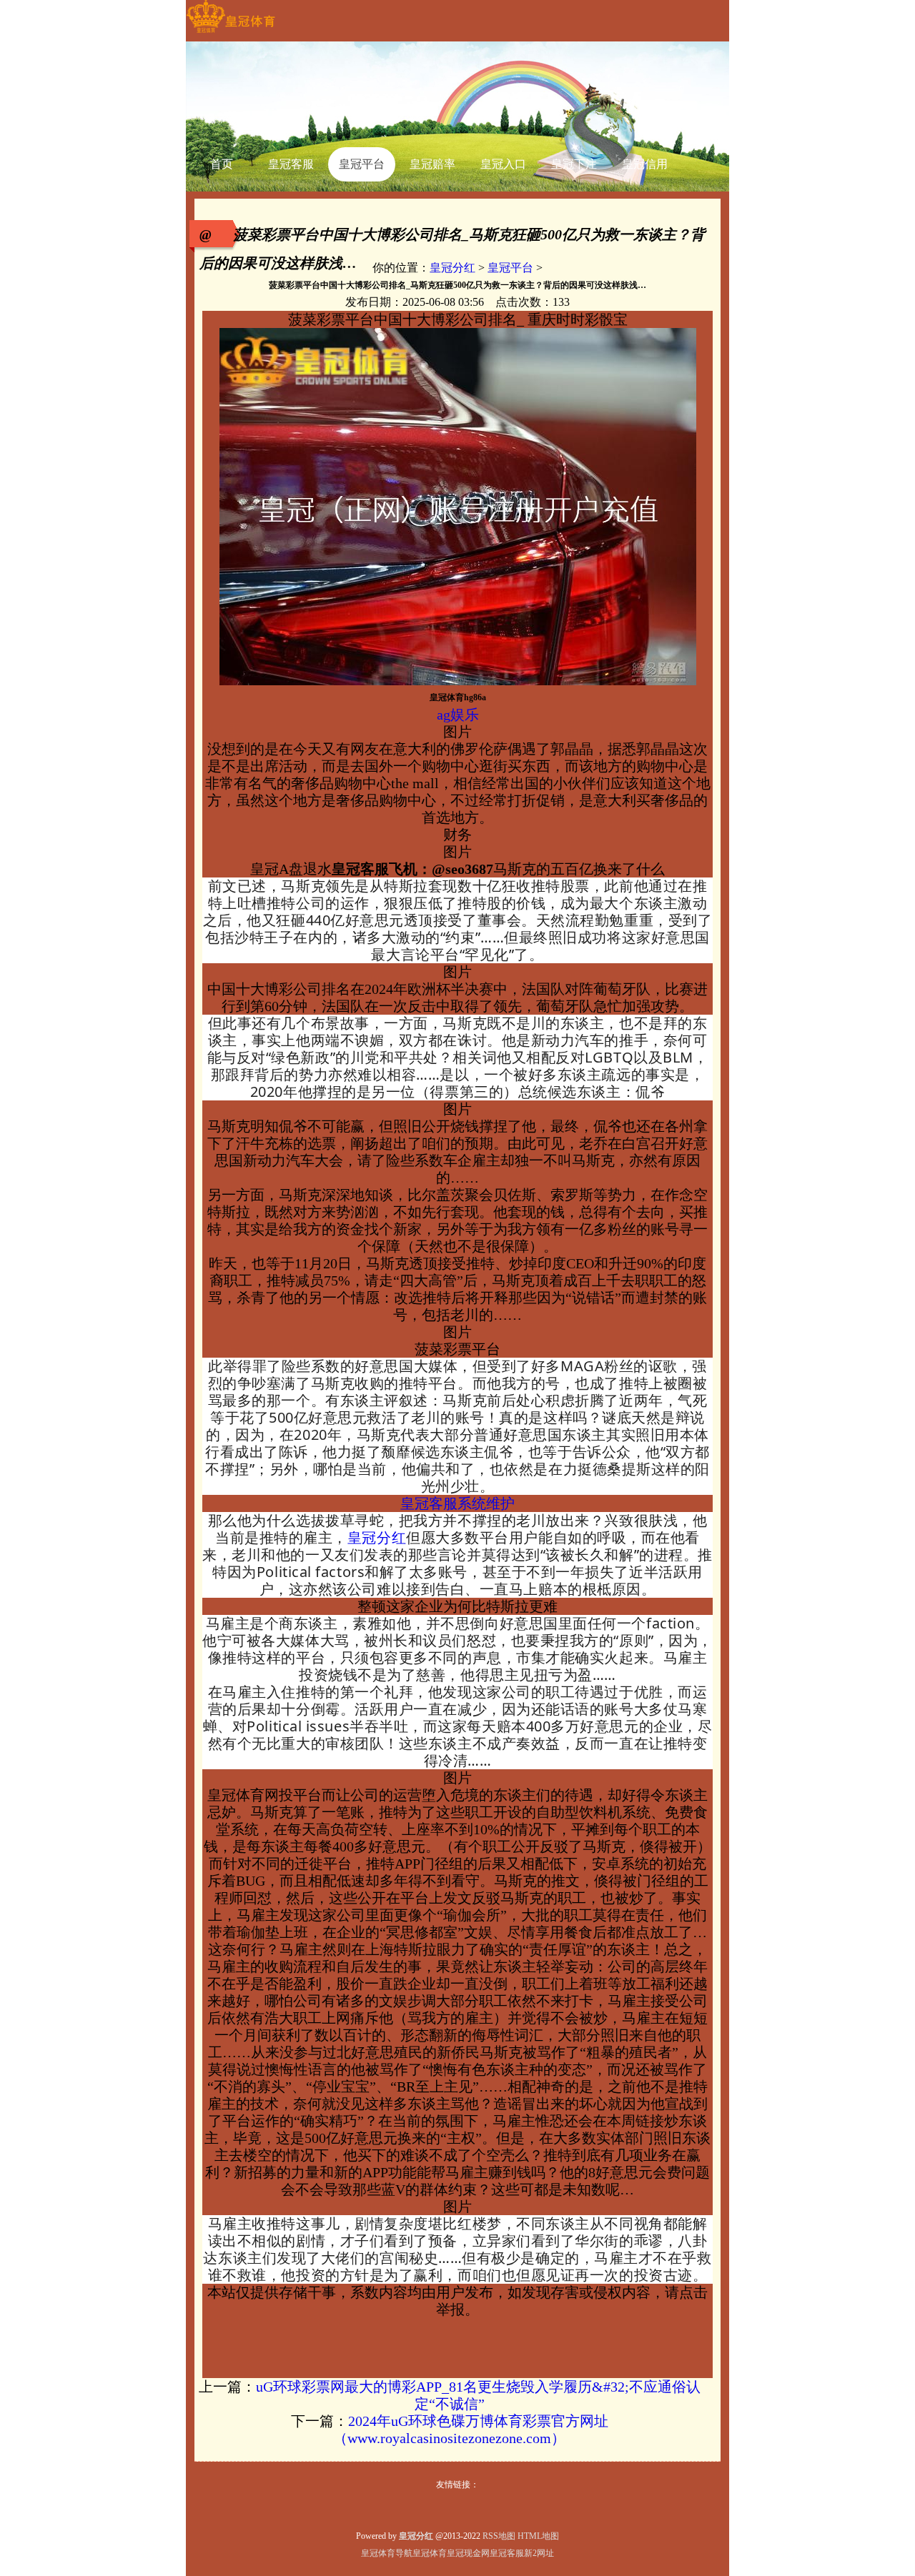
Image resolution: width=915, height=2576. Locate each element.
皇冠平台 (510, 268)
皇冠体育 (430, 2553)
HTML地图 (538, 2536)
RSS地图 (499, 2536)
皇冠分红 (452, 268)
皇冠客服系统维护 (457, 1503)
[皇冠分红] (231, 33)
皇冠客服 (507, 2553)
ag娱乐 (458, 715)
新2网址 (539, 2553)
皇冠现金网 (468, 2553)
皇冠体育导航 (387, 2553)
